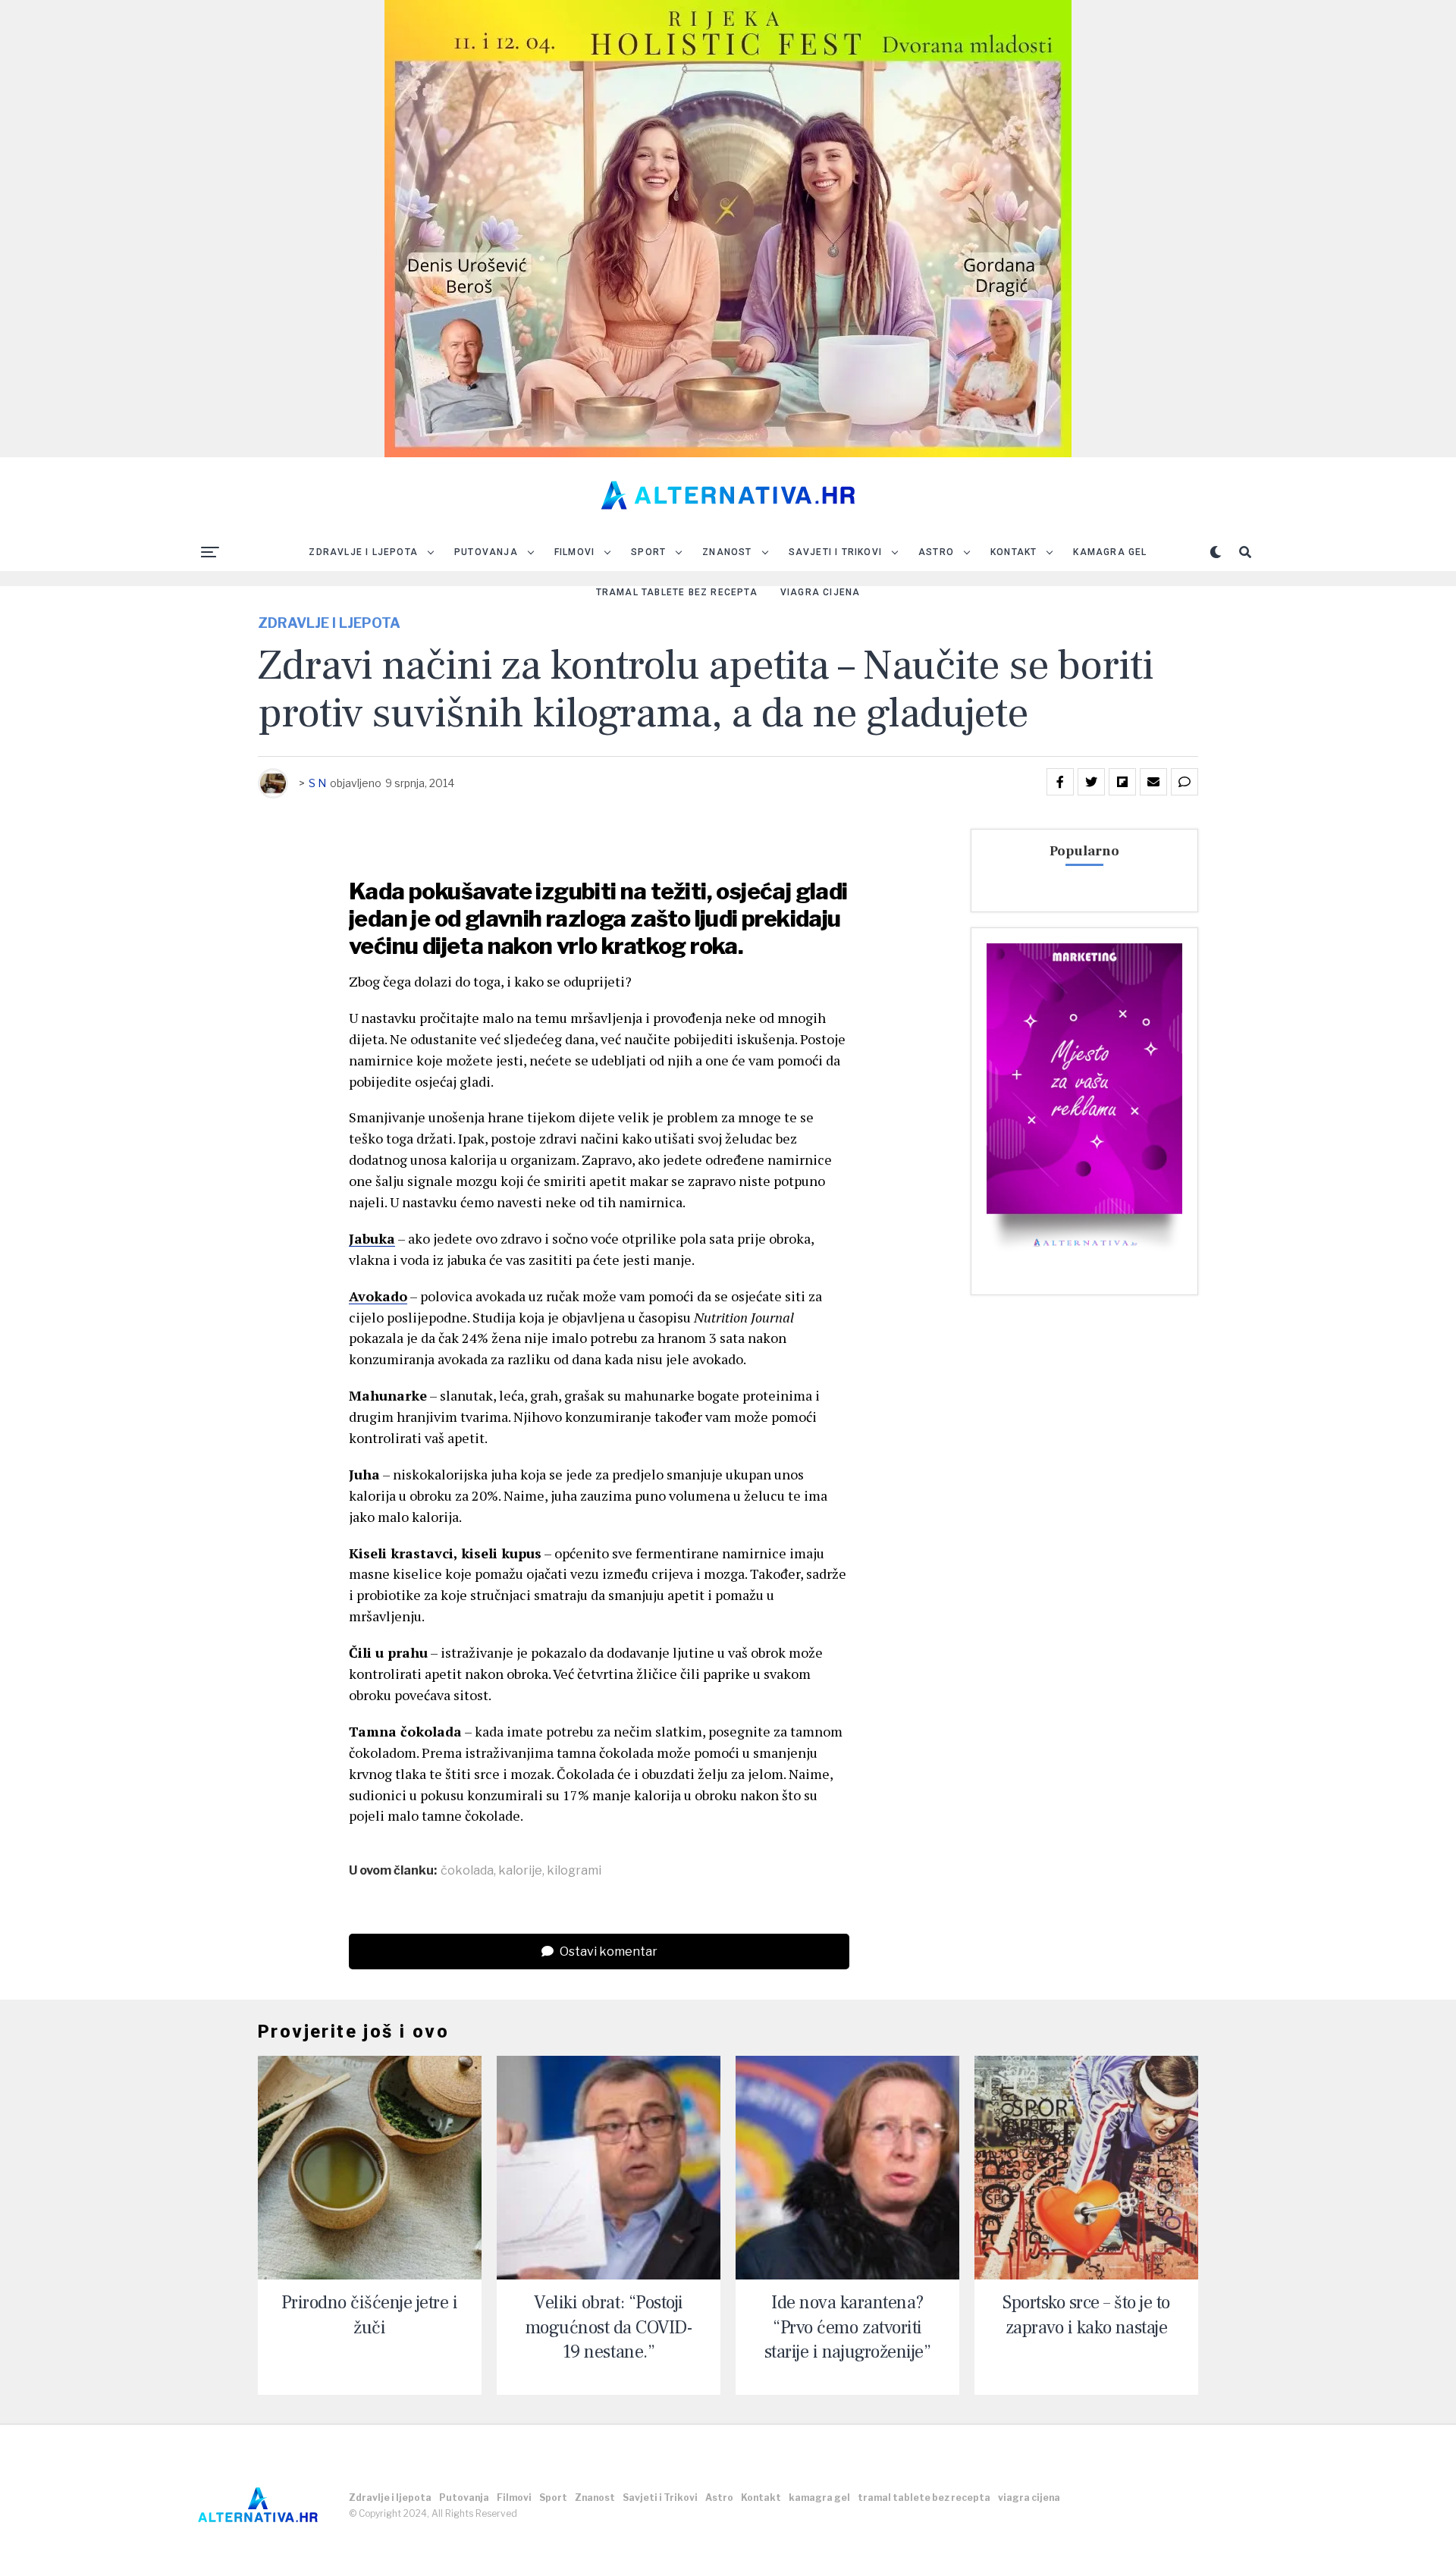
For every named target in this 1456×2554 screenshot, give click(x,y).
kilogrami (574, 1871)
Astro (936, 552)
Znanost (727, 552)
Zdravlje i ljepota (363, 552)
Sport (648, 552)
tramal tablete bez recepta (677, 592)
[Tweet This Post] (1091, 782)
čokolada (467, 1871)
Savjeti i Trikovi (835, 552)
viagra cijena (821, 592)
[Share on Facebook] (1060, 782)
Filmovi (574, 552)
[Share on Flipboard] (1122, 782)
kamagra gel (1110, 552)
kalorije (520, 1871)
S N (317, 783)
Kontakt (1014, 552)
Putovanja (486, 552)
